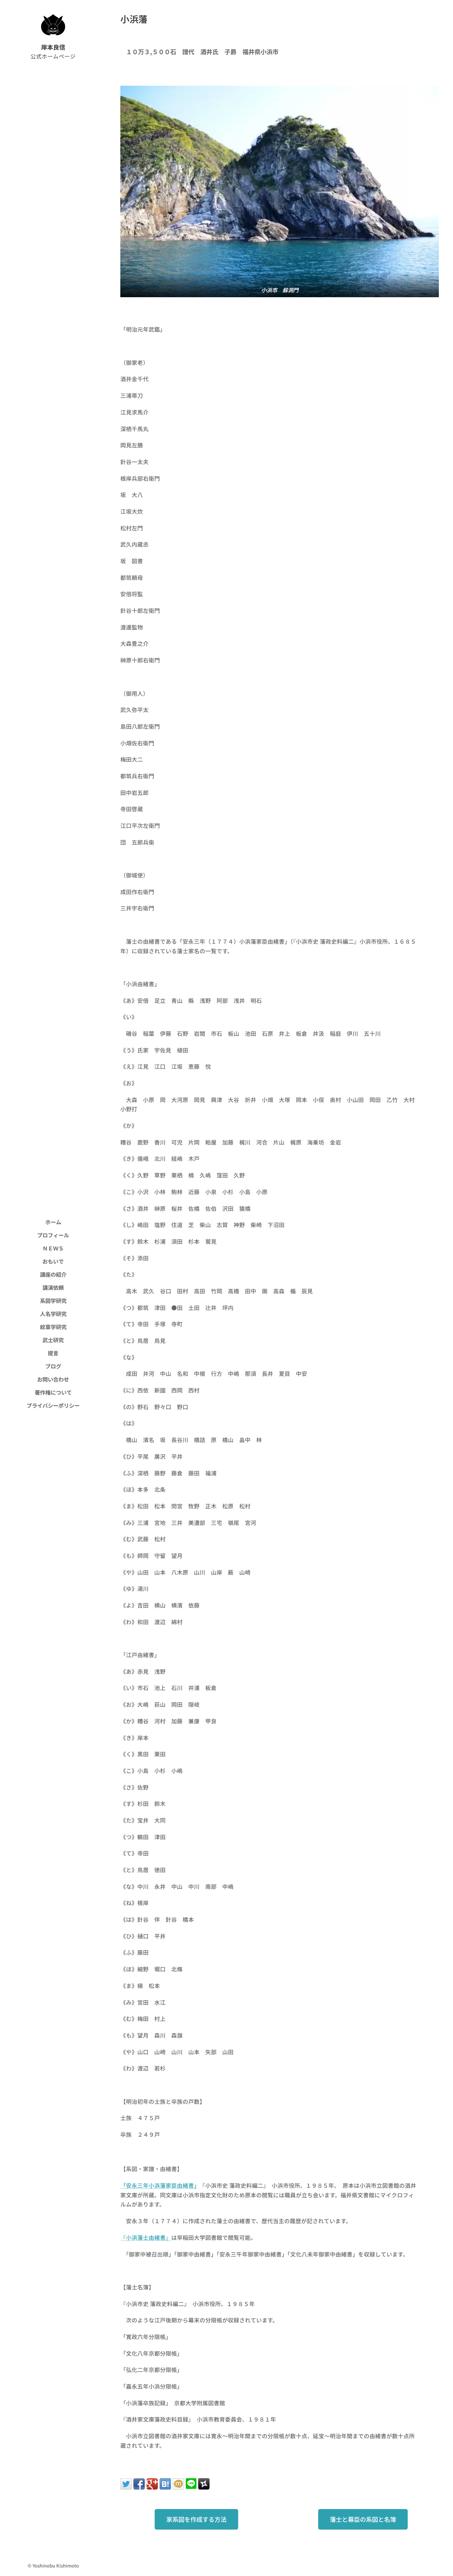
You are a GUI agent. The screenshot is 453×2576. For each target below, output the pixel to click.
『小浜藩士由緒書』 (146, 2238)
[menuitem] (53, 1222)
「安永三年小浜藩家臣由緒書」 (159, 2185)
